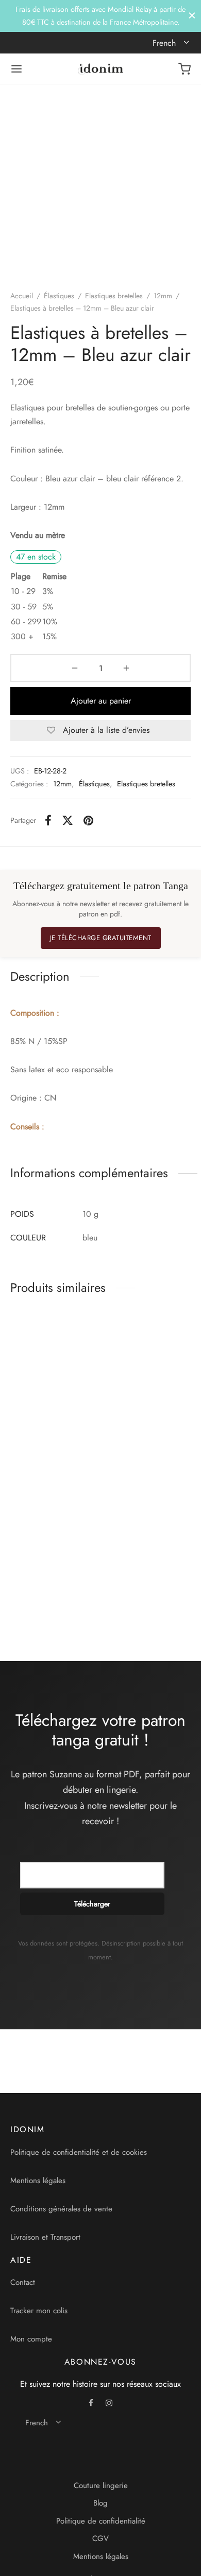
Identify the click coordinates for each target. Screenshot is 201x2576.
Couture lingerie (101, 2485)
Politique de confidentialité (101, 2521)
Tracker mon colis (39, 2311)
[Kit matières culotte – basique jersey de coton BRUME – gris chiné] (148, 1362)
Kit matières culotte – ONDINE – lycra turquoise (139, 1593)
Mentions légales (38, 2181)
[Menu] (16, 69)
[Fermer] (192, 16)
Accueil (22, 296)
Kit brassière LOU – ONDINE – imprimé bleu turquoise (46, 1428)
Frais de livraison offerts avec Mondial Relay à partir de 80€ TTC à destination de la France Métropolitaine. (100, 15)
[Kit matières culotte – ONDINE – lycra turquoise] (148, 1528)
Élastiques (59, 296)
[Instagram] (109, 2404)
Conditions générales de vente (61, 2209)
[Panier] (185, 69)
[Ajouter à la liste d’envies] (93, 1418)
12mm (163, 296)
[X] (68, 820)
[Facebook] (48, 820)
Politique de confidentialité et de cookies (79, 2152)
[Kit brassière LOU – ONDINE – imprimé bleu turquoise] (54, 1362)
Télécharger (92, 1904)
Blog (100, 2503)
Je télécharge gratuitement (101, 938)
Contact (23, 2282)
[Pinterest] (88, 820)
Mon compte (31, 2339)
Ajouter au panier (101, 701)
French (165, 43)
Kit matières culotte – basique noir (43, 1589)
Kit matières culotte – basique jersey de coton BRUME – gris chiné (140, 1433)
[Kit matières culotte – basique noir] (54, 1528)
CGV (100, 2538)
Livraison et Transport (45, 2237)
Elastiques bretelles (114, 296)
